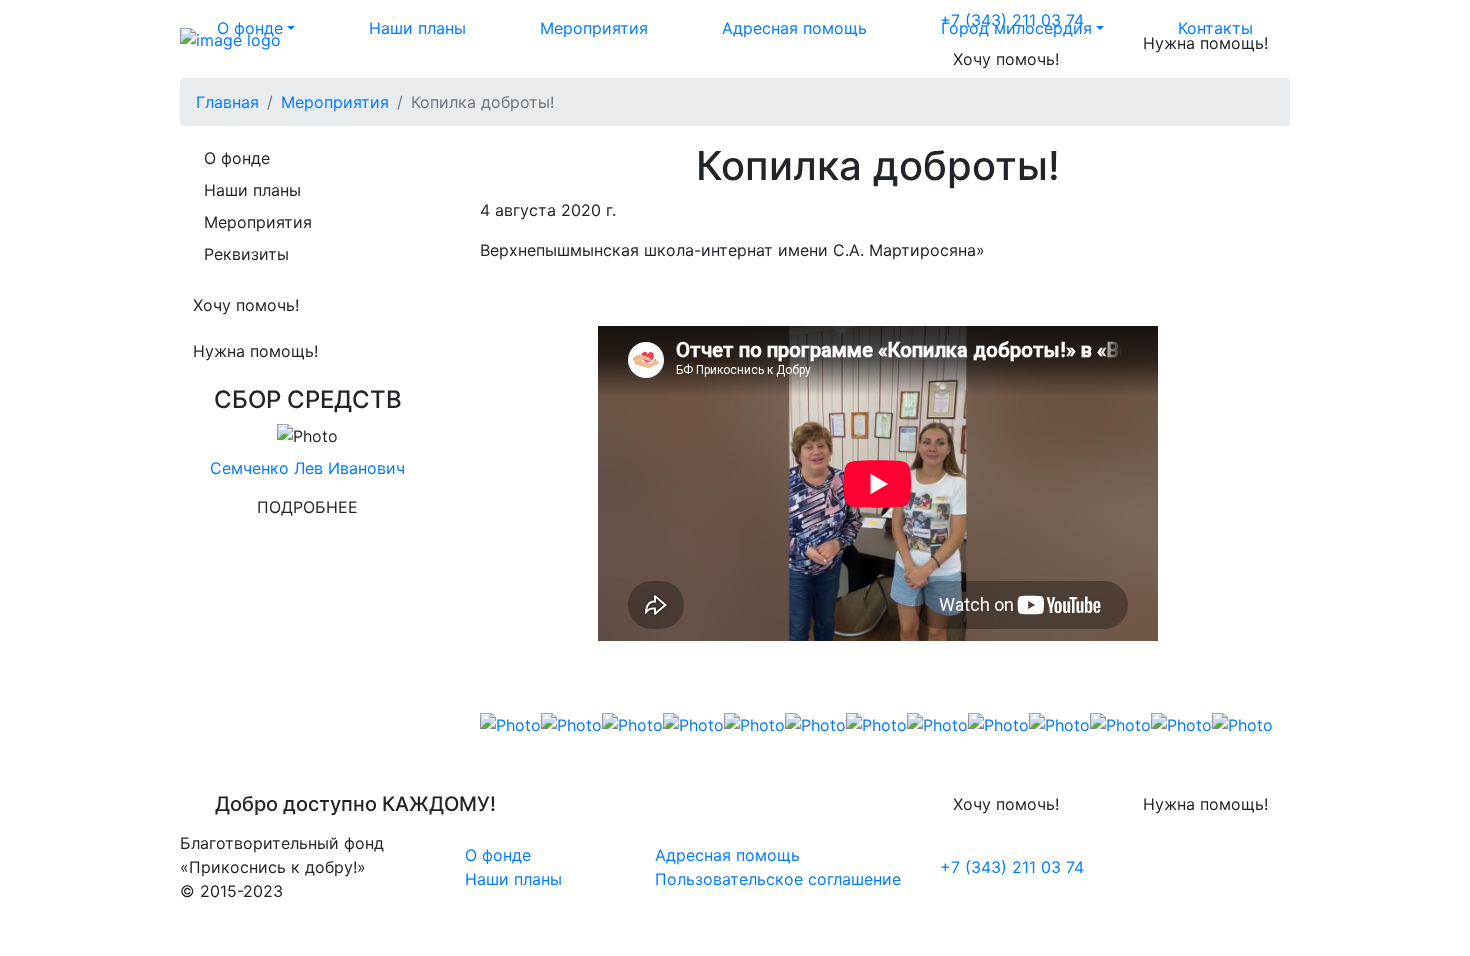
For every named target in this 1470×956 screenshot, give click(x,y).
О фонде (250, 28)
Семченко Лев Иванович (307, 468)
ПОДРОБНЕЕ (307, 507)
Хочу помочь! (1006, 59)
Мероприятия (594, 28)
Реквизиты (246, 254)
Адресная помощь (794, 28)
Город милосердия (1016, 28)
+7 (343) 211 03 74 (1012, 867)
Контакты (1215, 28)
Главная (227, 102)
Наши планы (417, 28)
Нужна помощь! (255, 351)
